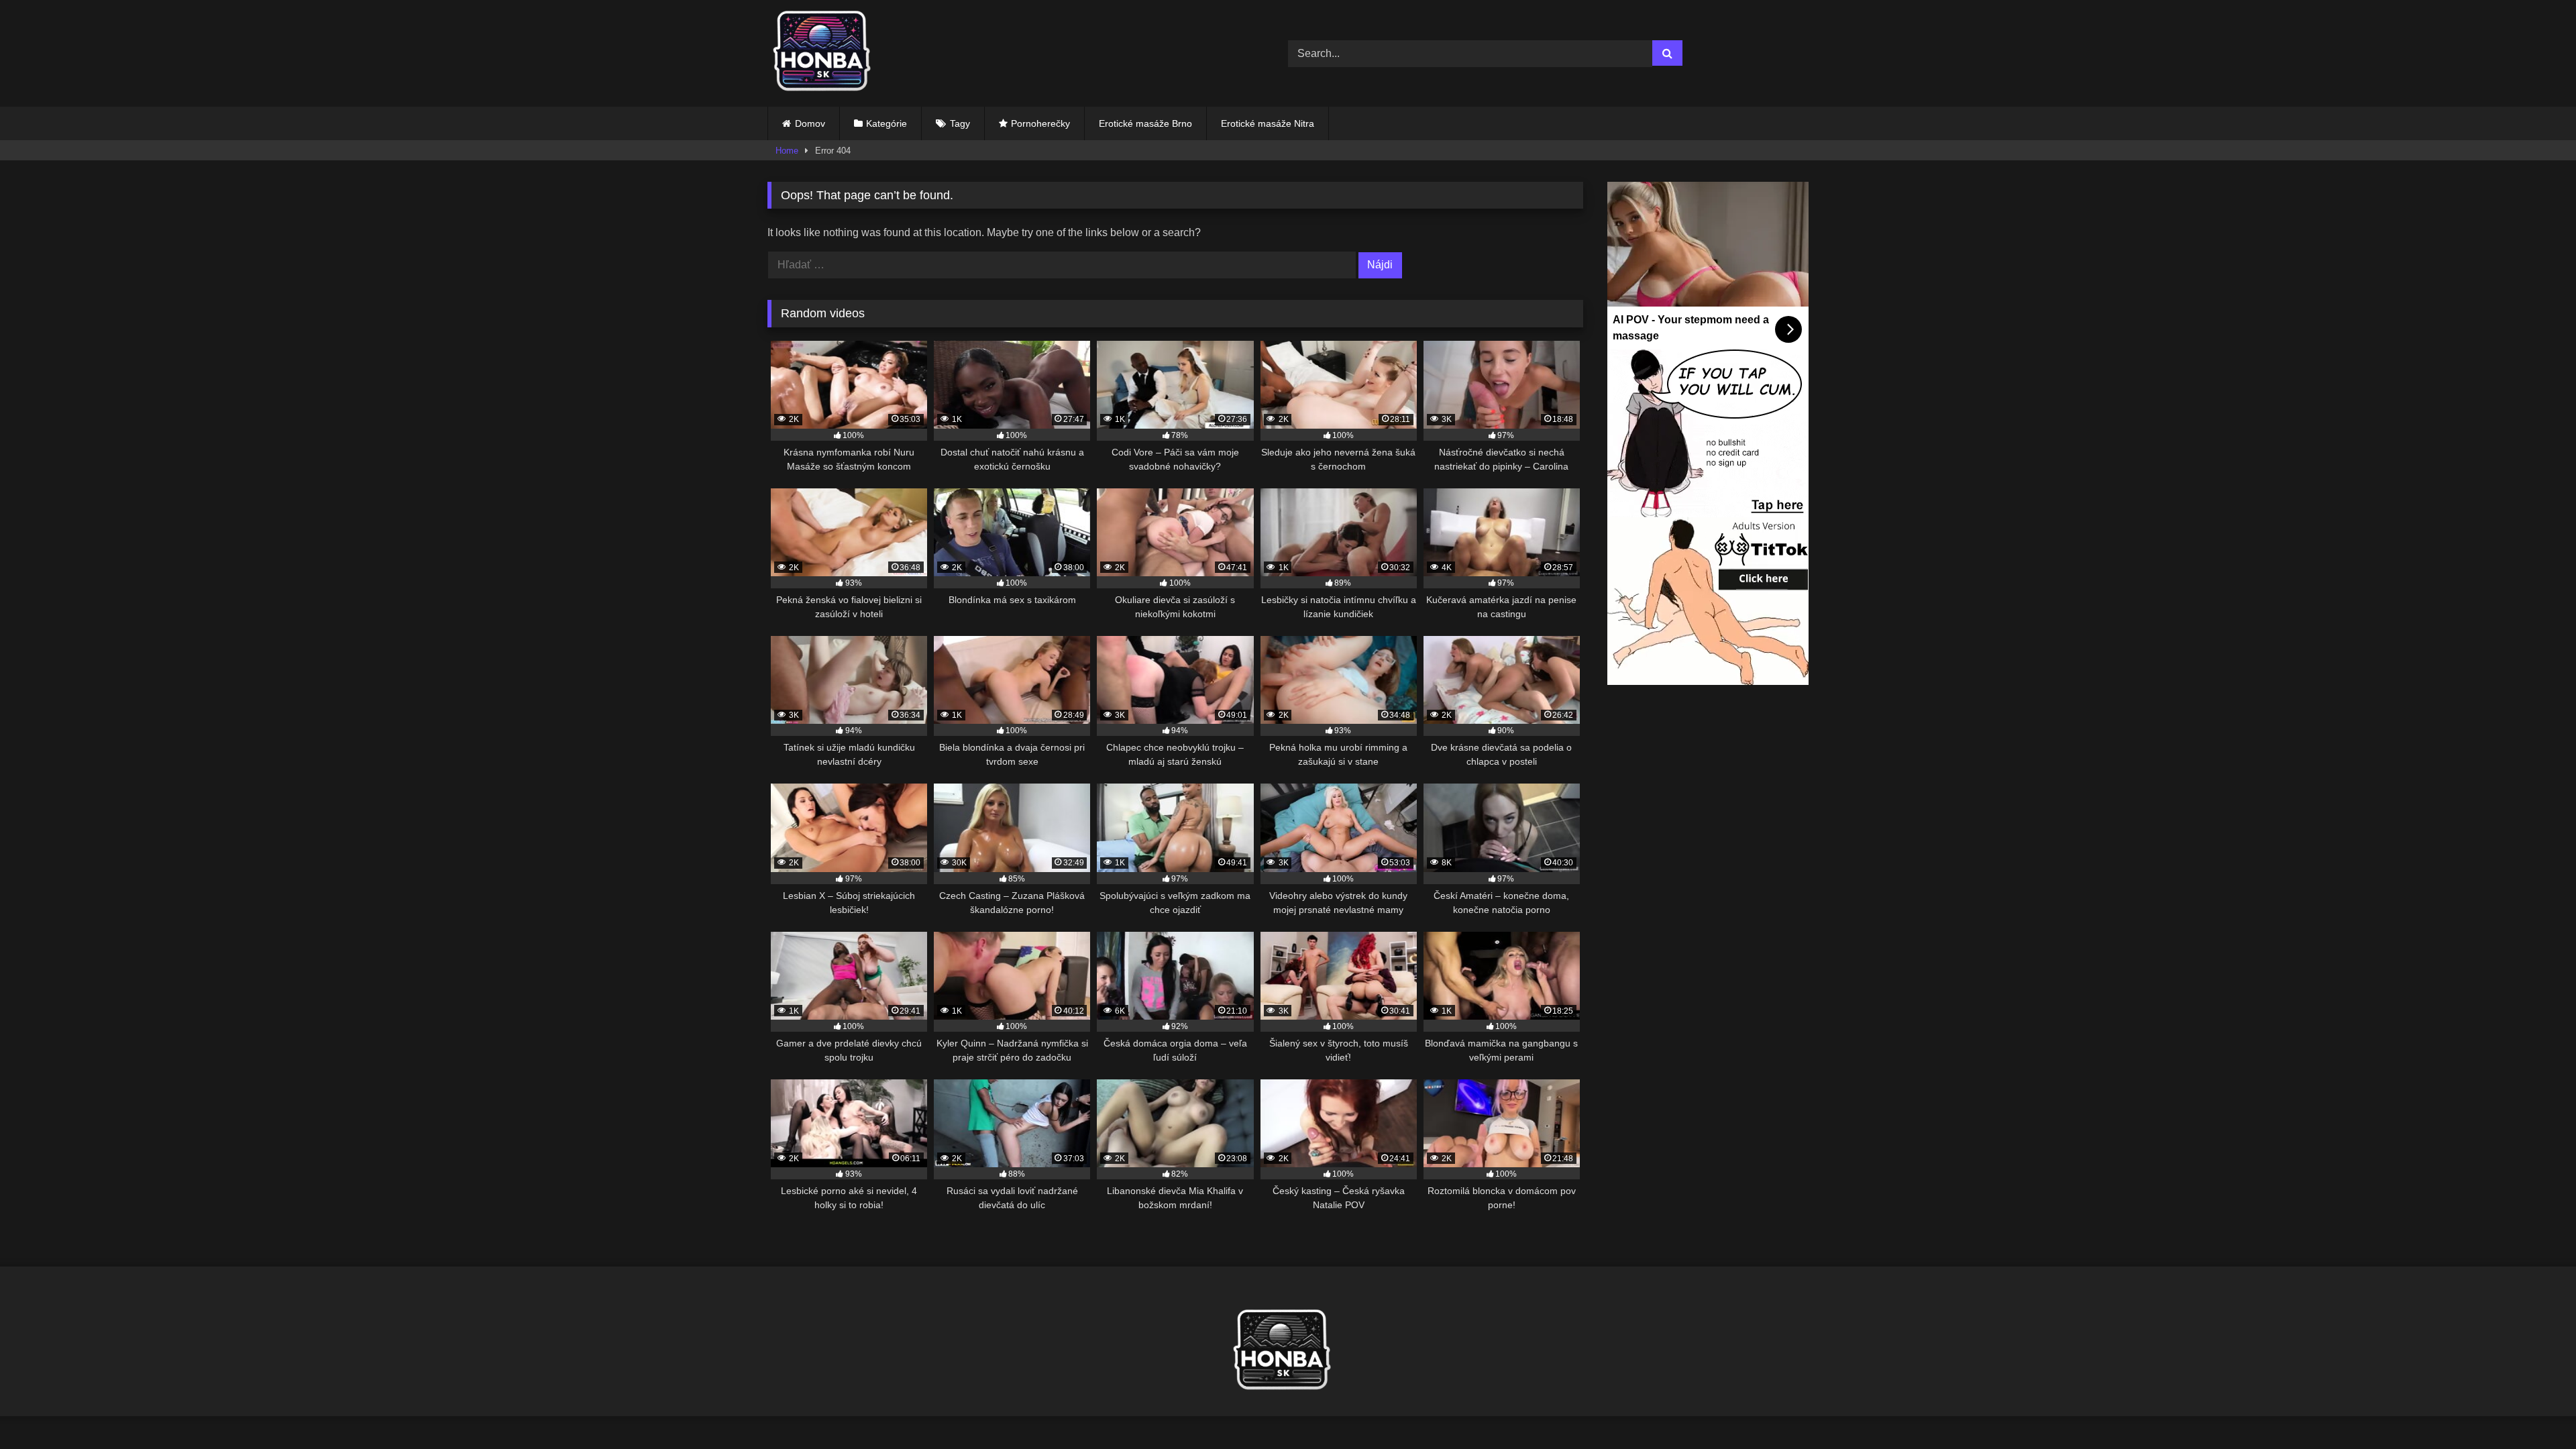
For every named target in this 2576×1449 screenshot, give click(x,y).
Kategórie (887, 123)
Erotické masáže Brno (1145, 123)
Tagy (960, 123)
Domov (810, 123)
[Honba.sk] (828, 53)
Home (787, 151)
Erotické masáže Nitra (1268, 123)
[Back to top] (2534, 1409)
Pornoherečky (1040, 123)
